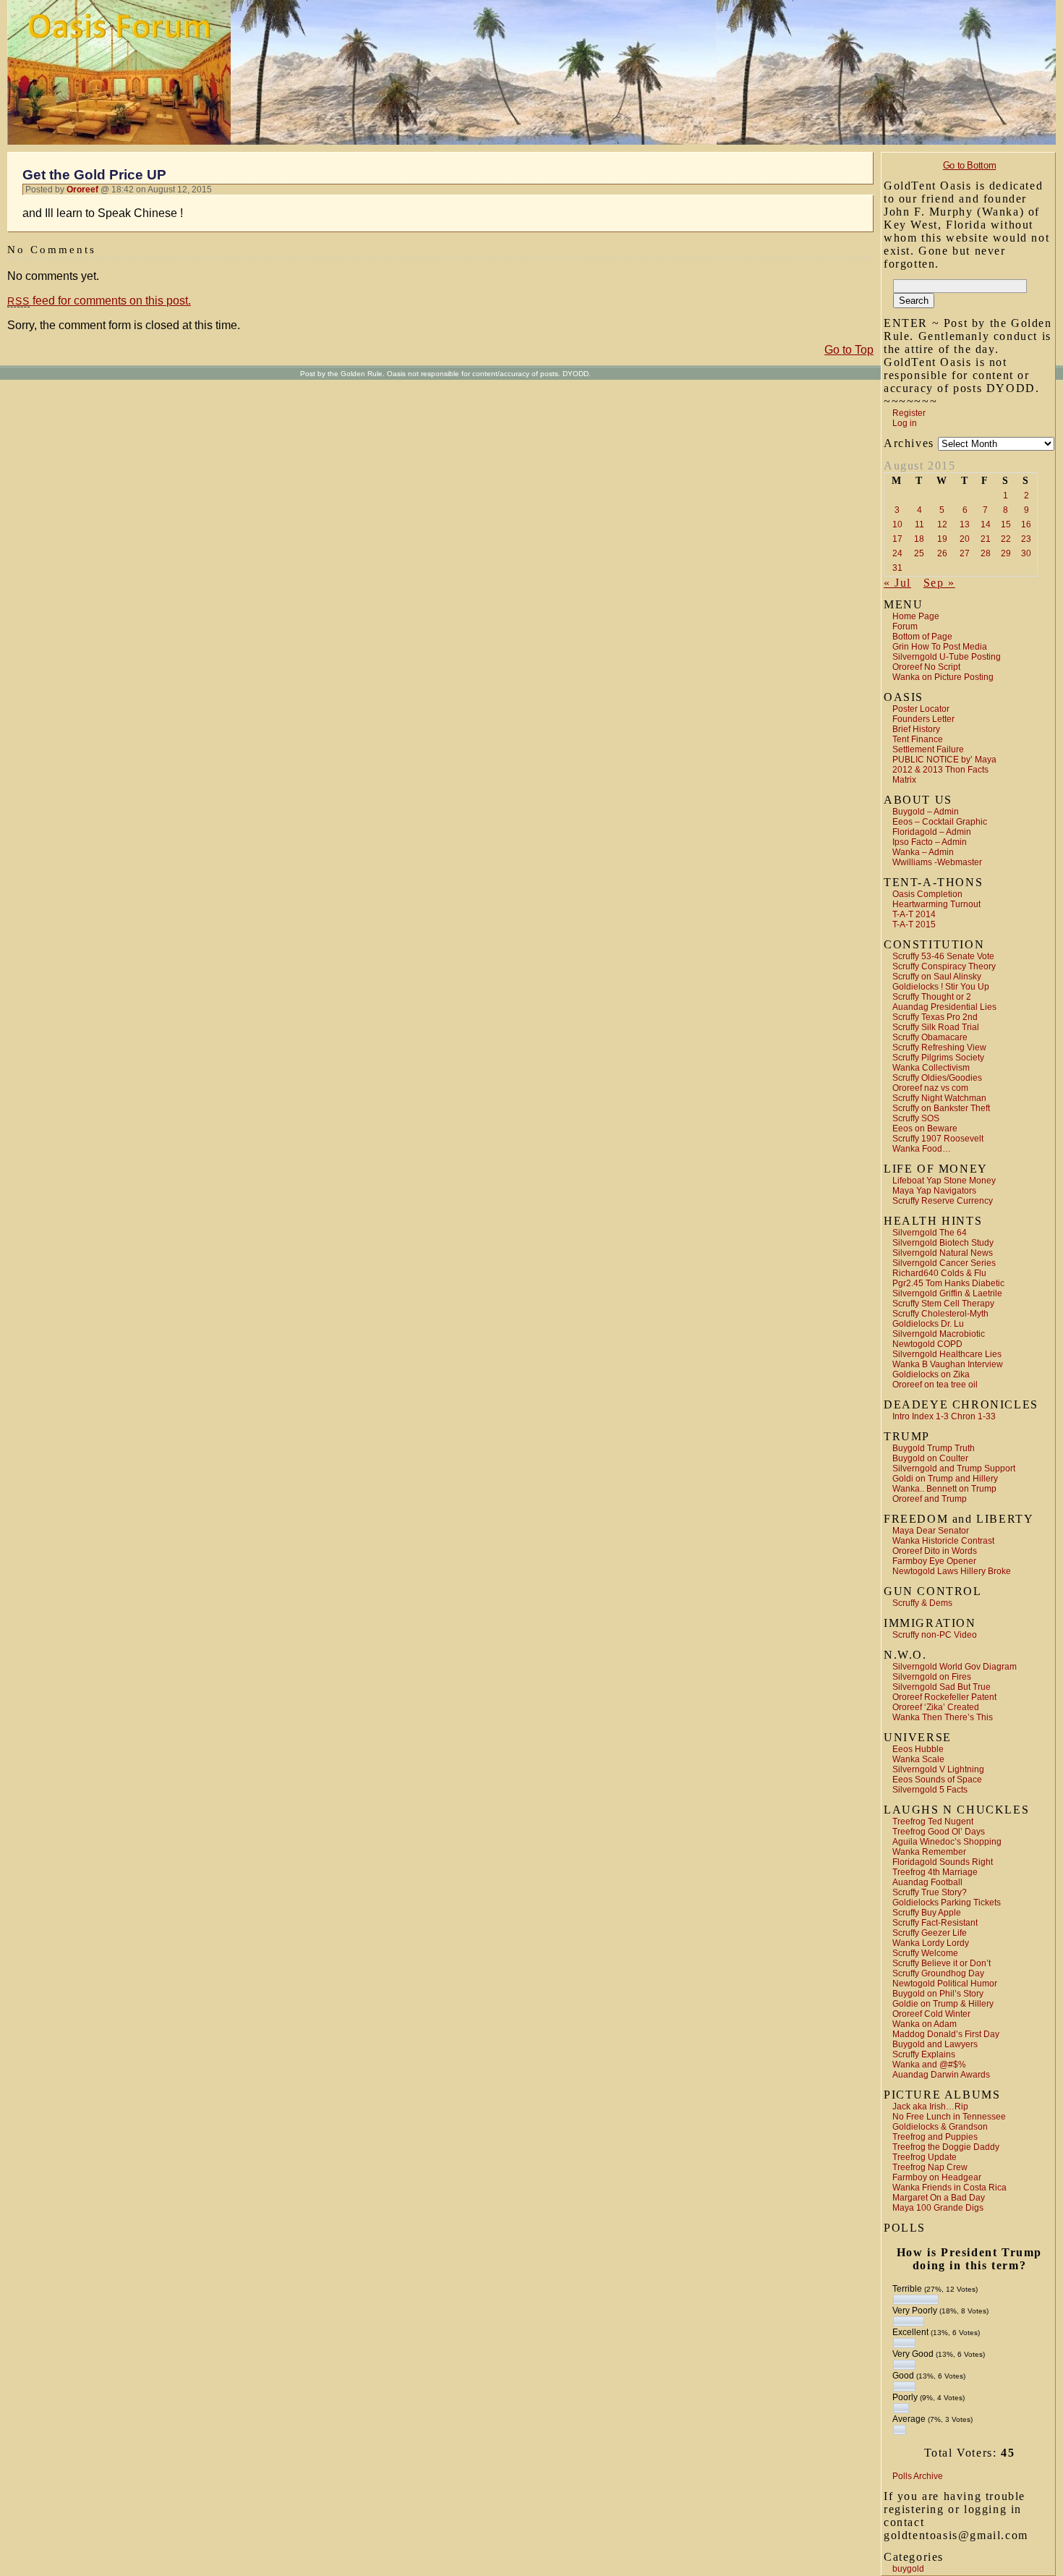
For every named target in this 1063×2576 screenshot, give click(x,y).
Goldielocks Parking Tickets (947, 1903)
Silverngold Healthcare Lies (947, 1354)
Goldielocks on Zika (931, 1374)
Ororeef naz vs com (930, 1088)
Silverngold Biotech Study (943, 1243)
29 (1006, 553)
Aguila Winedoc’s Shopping (947, 1842)
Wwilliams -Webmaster (937, 862)
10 (897, 524)
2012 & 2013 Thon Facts (940, 770)
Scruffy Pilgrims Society (938, 1058)
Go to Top (849, 350)
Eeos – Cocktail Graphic (940, 822)
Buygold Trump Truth (934, 1448)
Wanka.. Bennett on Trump (944, 1489)
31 (897, 568)
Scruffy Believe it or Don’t (942, 1963)
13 (965, 524)
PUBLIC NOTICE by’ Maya (944, 760)
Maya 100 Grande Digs (938, 2208)
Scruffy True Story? (930, 1892)
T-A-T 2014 (914, 914)
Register (909, 413)
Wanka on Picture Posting (943, 677)
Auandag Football (927, 1882)
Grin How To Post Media (940, 647)
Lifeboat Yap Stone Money (944, 1181)
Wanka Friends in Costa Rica (949, 2188)
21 (986, 539)
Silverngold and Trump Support (954, 1468)
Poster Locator (921, 709)
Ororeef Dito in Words (935, 1551)
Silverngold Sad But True (942, 1687)
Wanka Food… (922, 1149)
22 (1006, 539)
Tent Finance (918, 739)
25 (919, 553)
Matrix (904, 780)
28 (986, 553)
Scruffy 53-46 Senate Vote (943, 956)
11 (919, 524)
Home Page (916, 616)
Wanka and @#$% (929, 2065)
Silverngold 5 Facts (930, 1790)
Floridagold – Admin (932, 832)
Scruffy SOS (916, 1118)
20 (965, 539)
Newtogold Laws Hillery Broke (952, 1571)
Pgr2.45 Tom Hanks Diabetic (948, 1283)
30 (1026, 553)
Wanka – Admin (923, 852)
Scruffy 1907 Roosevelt (938, 1139)
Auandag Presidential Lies (944, 1007)
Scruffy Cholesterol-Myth (940, 1314)
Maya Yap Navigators (934, 1191)
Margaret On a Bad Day (939, 2198)
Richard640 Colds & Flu (939, 1273)
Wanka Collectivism (931, 1068)
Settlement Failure (928, 749)
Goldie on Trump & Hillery (943, 2004)
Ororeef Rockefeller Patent (944, 1697)
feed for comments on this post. (99, 301)
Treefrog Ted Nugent (933, 1822)
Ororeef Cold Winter (931, 2014)
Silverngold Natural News (943, 1253)
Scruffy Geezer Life (930, 1933)
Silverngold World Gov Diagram (955, 1667)
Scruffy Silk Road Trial (936, 1027)
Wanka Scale (918, 1759)
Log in (905, 423)
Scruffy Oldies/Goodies (937, 1078)
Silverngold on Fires (932, 1677)
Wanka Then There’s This (943, 1717)
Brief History (916, 729)
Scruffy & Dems (922, 1603)
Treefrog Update (925, 2157)
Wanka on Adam (925, 2024)
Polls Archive (918, 2476)
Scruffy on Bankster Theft (941, 1108)
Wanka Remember (929, 1852)
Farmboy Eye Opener (934, 1561)
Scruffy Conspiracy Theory (944, 966)
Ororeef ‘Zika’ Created (936, 1707)
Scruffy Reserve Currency (943, 1201)
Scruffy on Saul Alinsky (937, 977)
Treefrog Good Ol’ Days (939, 1832)
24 (897, 553)
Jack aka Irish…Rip (930, 2107)
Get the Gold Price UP (94, 175)
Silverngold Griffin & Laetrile (947, 1293)
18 (919, 539)
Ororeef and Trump (930, 1499)
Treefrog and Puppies (935, 2137)
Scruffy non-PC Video (935, 1635)
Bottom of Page (922, 637)
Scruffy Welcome (925, 1953)
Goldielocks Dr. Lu (928, 1324)
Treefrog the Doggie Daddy (946, 2147)
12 (942, 524)
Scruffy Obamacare (930, 1037)
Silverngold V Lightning (938, 1769)
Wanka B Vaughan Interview (948, 1364)
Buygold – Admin (926, 812)
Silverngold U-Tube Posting (947, 657)
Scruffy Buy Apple (927, 1913)
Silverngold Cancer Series (944, 1263)
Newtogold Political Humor (945, 1984)
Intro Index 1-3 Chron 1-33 (944, 1416)
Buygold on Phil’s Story (938, 1994)
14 (986, 524)
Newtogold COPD (927, 1344)
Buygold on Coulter (930, 1458)
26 (942, 553)
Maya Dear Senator (931, 1531)
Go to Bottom (969, 165)
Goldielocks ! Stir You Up (941, 987)
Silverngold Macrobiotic (939, 1334)
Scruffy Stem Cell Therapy (943, 1304)
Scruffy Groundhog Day (938, 1973)
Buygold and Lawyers (935, 2044)
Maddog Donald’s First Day (946, 2034)
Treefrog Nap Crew (930, 2167)
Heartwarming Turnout (936, 904)
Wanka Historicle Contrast (943, 1541)
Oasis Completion (927, 894)
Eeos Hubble (918, 1749)
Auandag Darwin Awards (941, 2075)
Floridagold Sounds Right (943, 1862)
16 (1026, 524)
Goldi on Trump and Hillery (945, 1479)
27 (965, 553)
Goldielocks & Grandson (940, 2127)
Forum (905, 626)
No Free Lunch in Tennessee (949, 2117)
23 (1026, 539)
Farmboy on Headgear (937, 2177)
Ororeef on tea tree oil (935, 1385)
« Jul (897, 583)
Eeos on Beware (925, 1128)
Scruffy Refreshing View (939, 1047)
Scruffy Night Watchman (939, 1098)
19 (942, 539)
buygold (908, 2569)
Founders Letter (923, 719)
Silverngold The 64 (930, 1233)
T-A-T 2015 (914, 924)
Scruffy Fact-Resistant (935, 1923)
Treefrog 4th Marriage (935, 1872)
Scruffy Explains (924, 2054)
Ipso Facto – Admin (930, 842)
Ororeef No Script (926, 667)
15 (1006, 524)
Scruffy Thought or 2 (932, 997)
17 (897, 539)
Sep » (939, 583)
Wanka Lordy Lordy (931, 1943)
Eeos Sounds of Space (937, 1780)
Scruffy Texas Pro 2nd (935, 1017)
